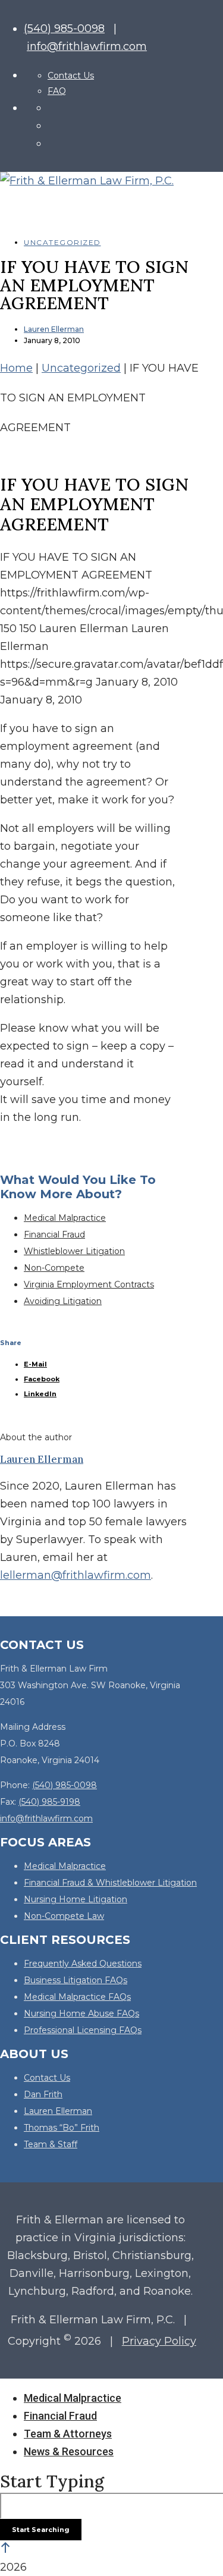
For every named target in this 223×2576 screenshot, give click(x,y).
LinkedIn (40, 1394)
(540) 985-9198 (49, 1802)
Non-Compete (54, 1268)
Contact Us (71, 76)
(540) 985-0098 (64, 29)
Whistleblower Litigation (74, 1251)
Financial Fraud (54, 1234)
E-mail (35, 1364)
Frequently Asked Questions (83, 1964)
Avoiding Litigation (63, 1301)
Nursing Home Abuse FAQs (81, 2013)
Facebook (42, 1379)
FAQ (57, 91)
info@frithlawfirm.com (87, 46)
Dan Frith (43, 2094)
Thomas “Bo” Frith (62, 2128)
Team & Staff (51, 2144)
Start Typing (52, 2481)
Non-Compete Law (64, 1916)
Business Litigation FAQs (76, 1980)
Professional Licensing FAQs (83, 2030)
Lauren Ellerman (54, 329)
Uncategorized (62, 242)
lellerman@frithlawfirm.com (76, 1575)
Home (16, 368)
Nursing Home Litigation (76, 1899)
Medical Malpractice (65, 1218)
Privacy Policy (159, 2341)
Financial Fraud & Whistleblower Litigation (110, 1883)
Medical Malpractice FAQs (77, 1997)
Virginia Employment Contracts (89, 1284)
